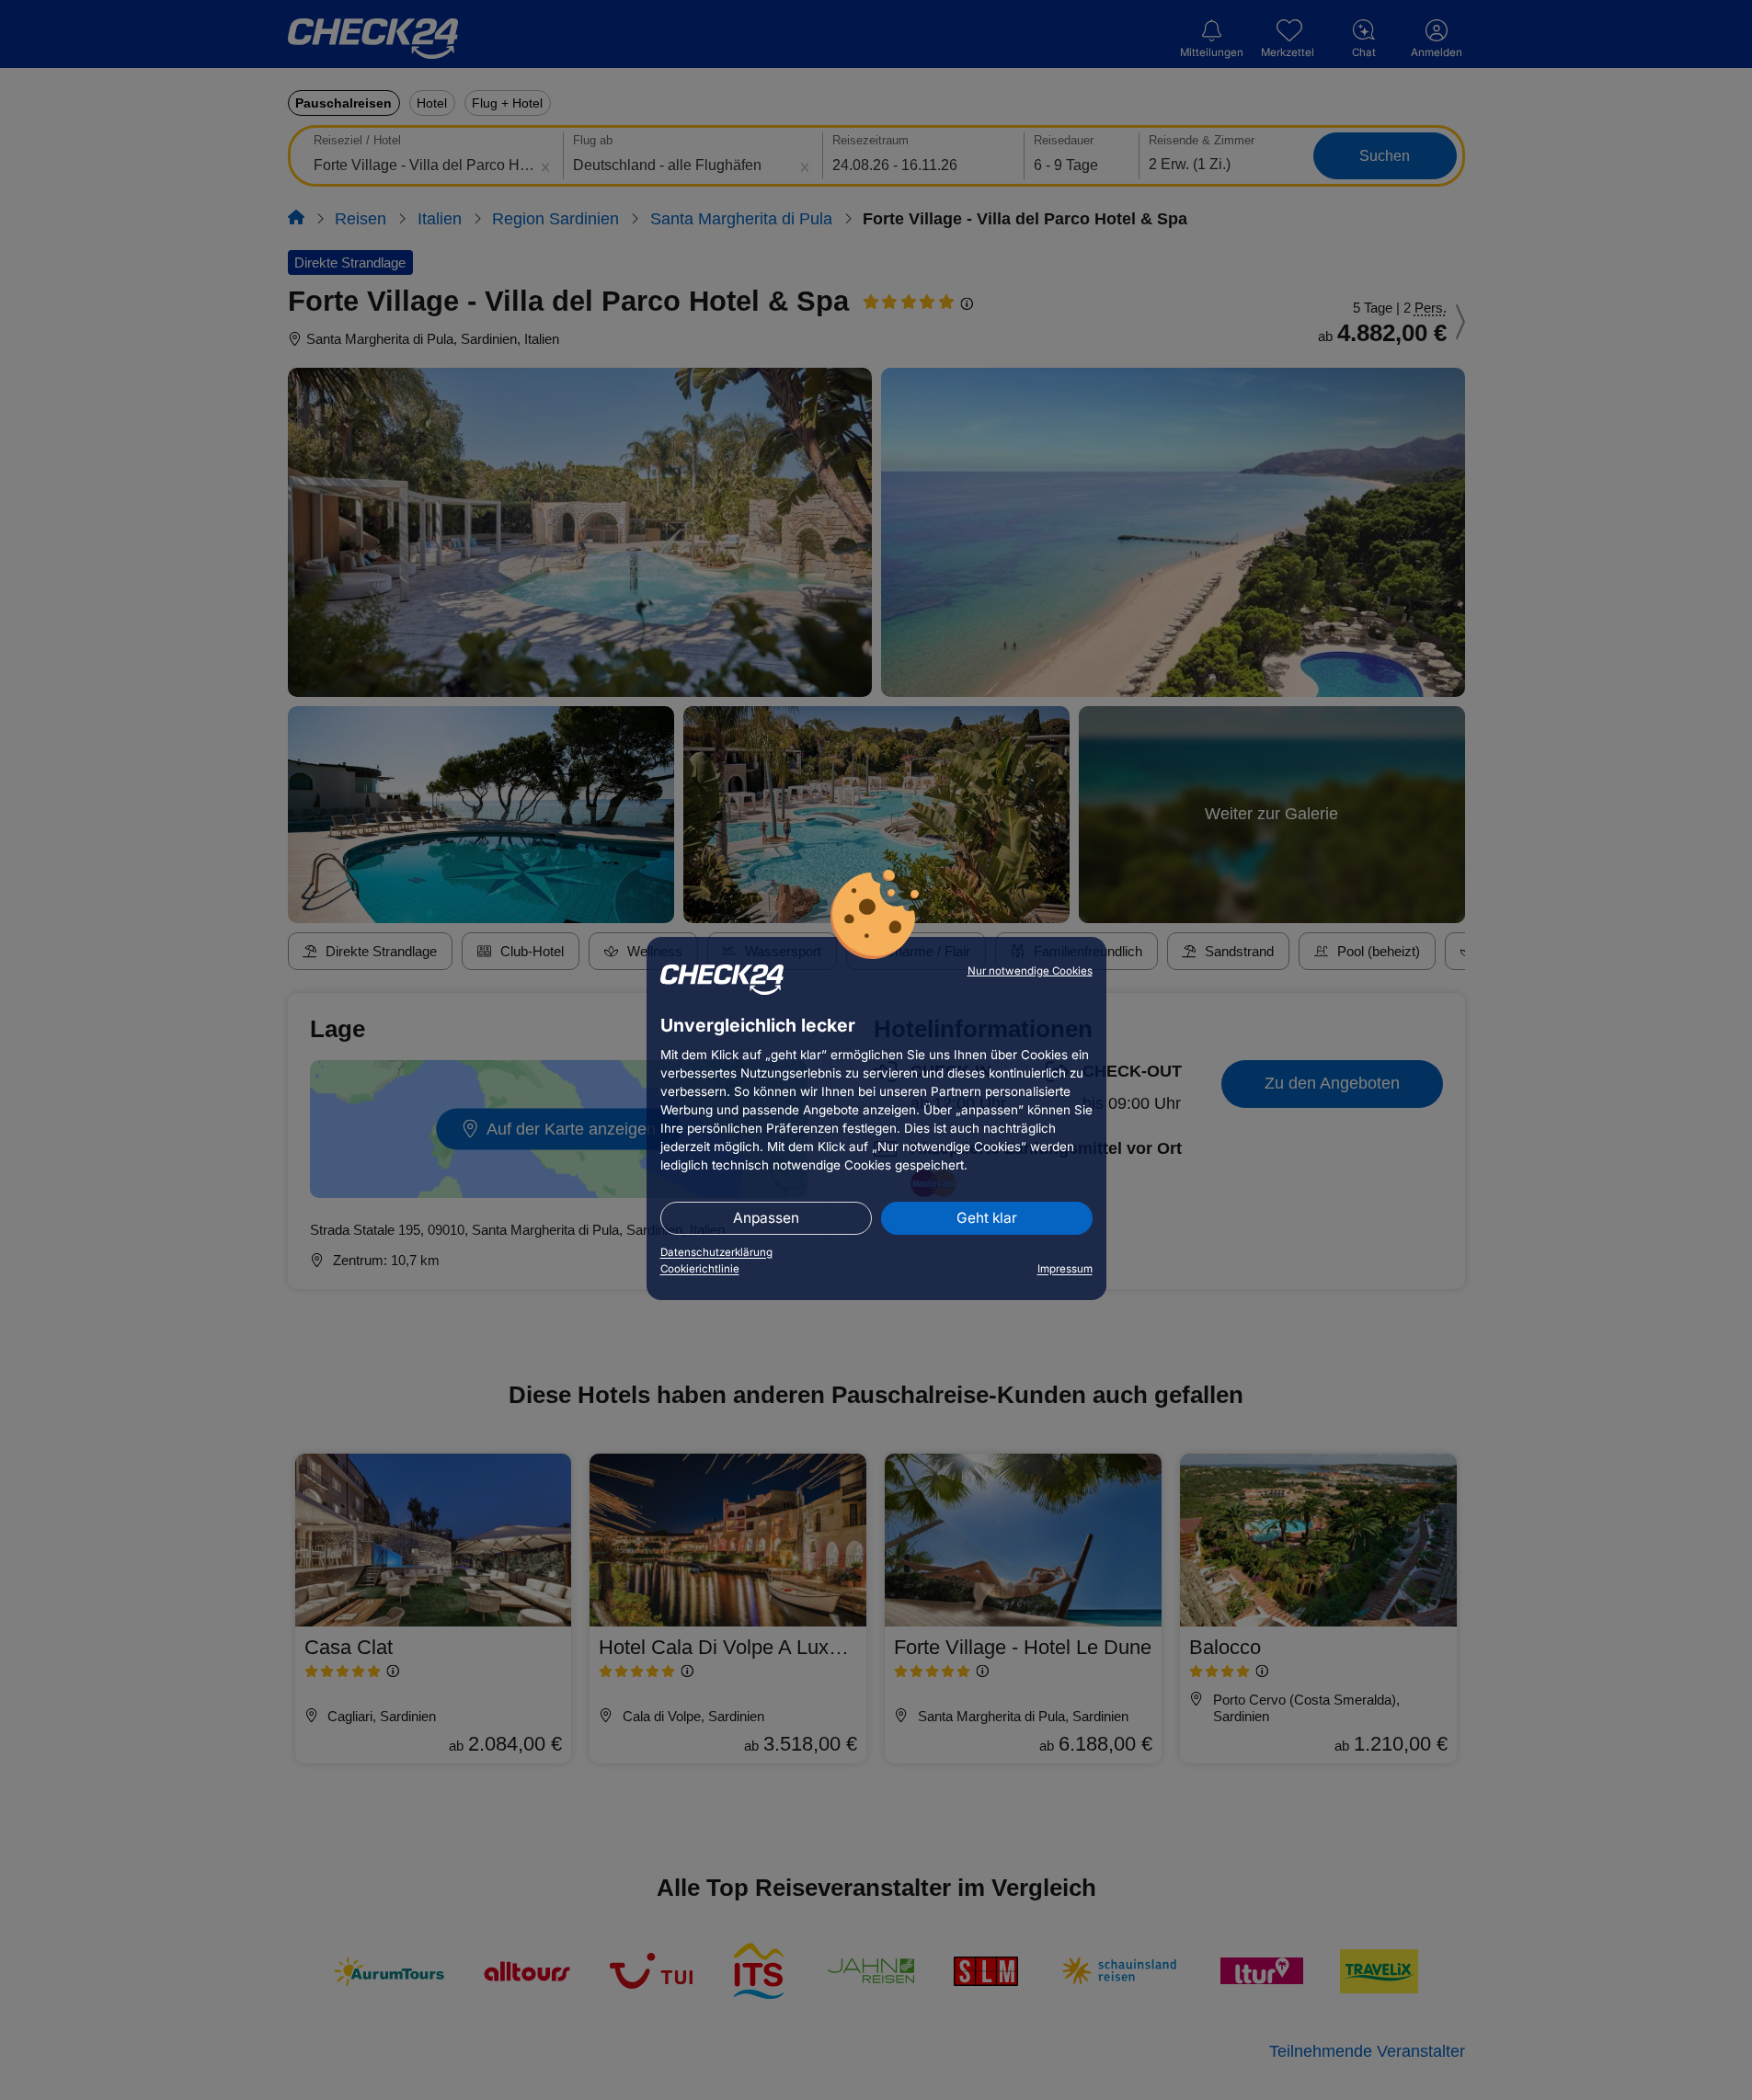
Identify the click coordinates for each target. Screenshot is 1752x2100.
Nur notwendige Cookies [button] (1030, 971)
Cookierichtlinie (700, 1269)
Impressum (1065, 1269)
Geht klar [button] (987, 1218)
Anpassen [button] (766, 1218)
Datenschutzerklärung (716, 1252)
